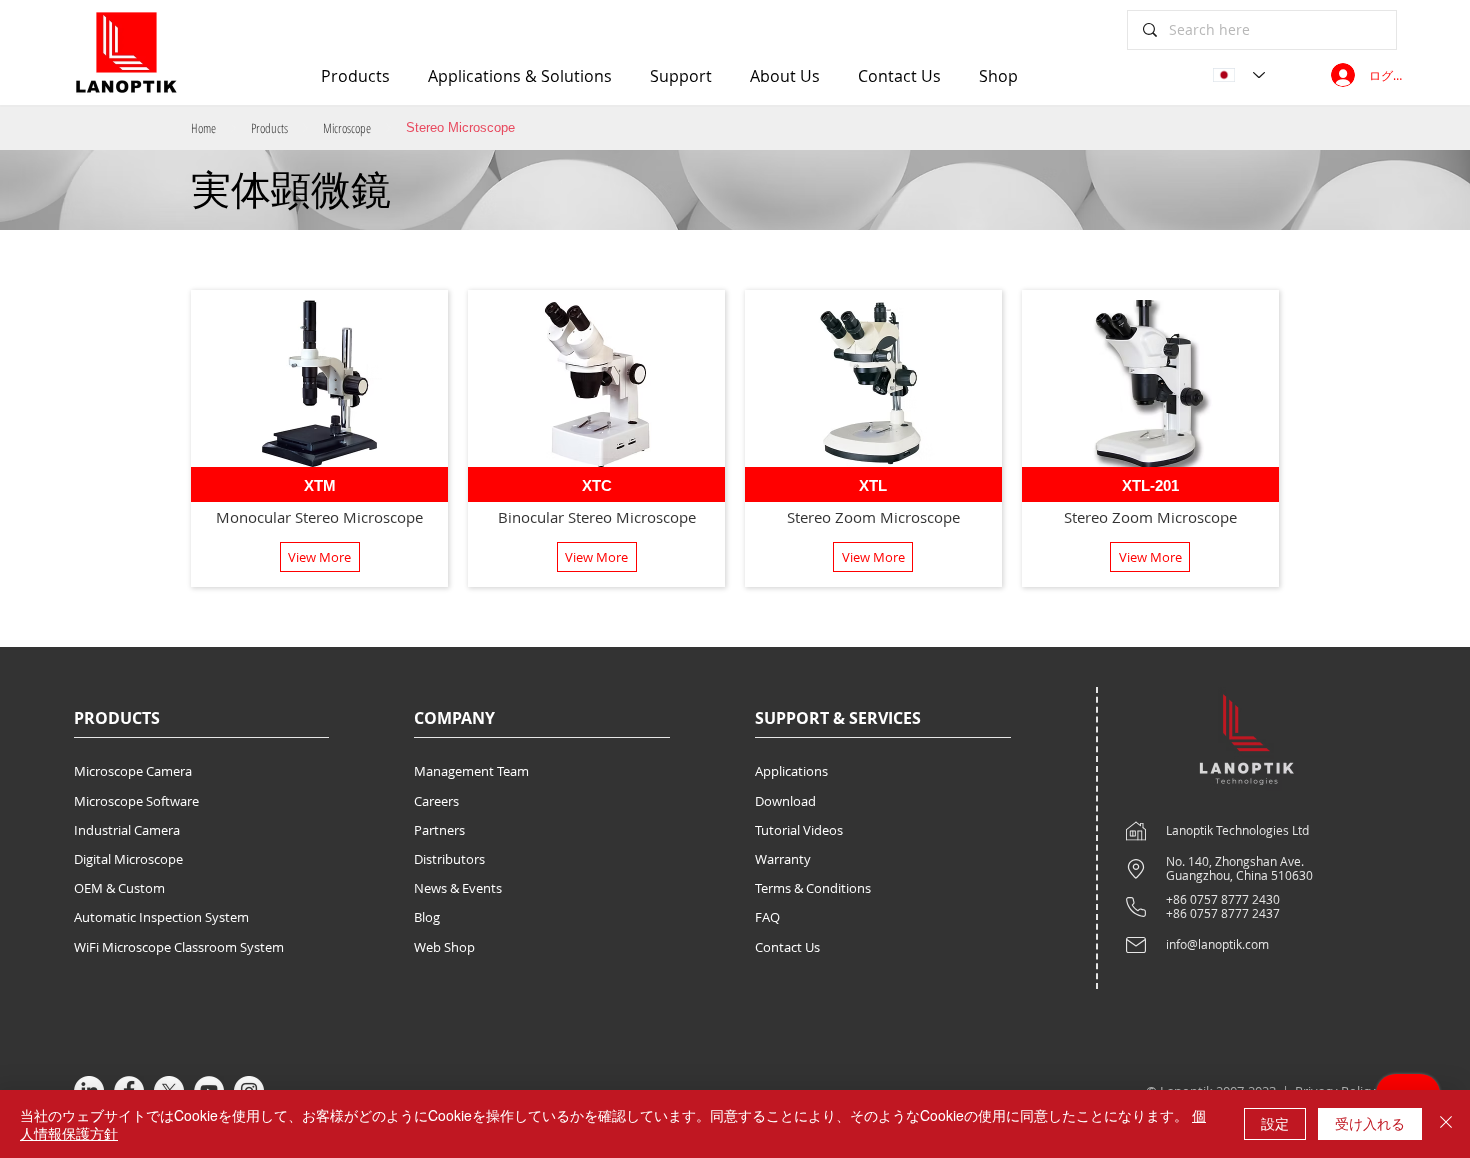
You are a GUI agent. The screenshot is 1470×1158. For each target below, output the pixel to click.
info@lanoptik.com (1217, 944)
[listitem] (319, 438)
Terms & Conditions (813, 888)
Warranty (783, 859)
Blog (427, 917)
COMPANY (454, 718)
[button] (320, 557)
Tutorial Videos (799, 830)
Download (785, 801)
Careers (436, 801)
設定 (1275, 1123)
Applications (791, 771)
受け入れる (1370, 1123)
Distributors (449, 859)
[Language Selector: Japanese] (1239, 75)
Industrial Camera (127, 830)
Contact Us (787, 947)
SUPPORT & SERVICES (838, 718)
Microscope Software (136, 801)
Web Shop (444, 947)
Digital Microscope (128, 859)
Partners (439, 830)
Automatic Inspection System (161, 917)
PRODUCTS (117, 718)
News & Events (458, 888)
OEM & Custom (119, 888)
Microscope (347, 128)
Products (269, 128)
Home (203, 128)
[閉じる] (1446, 1124)
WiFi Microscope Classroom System (179, 947)
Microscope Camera (133, 771)
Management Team (471, 771)
